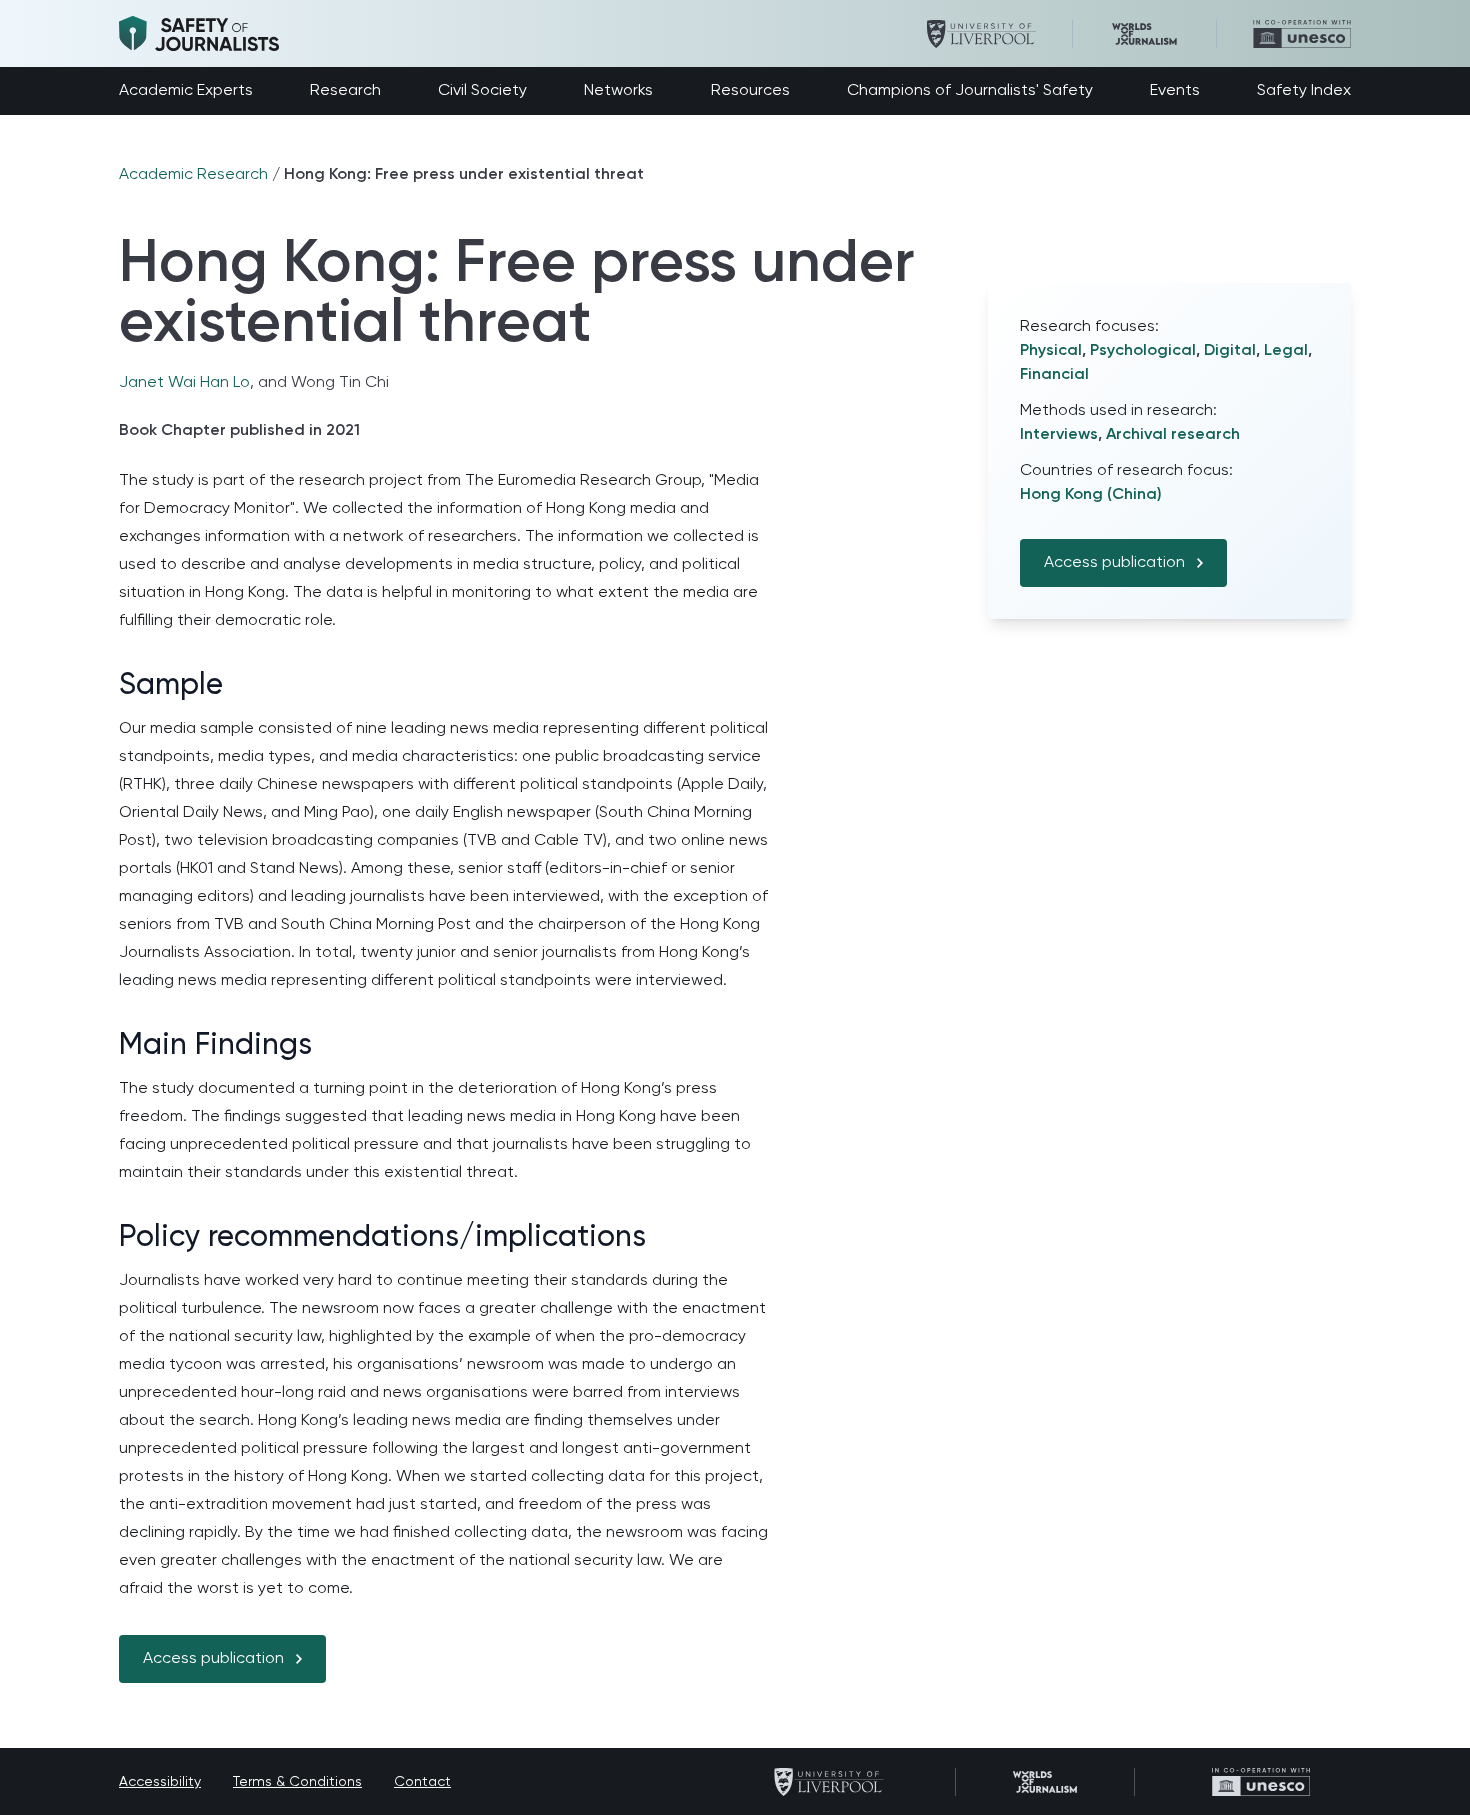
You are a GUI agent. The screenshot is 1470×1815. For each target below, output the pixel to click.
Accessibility (160, 1782)
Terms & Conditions (297, 1782)
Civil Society (482, 91)
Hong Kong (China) (1091, 495)
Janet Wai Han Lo (184, 383)
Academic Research (193, 175)
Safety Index (1304, 91)
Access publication (213, 1659)
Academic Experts (186, 91)
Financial (1054, 375)
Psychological (1143, 351)
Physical (1051, 351)
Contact (422, 1782)
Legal (1286, 351)
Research (345, 91)
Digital (1230, 351)
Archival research (1173, 435)
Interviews (1059, 435)
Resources (750, 91)
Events (1175, 91)
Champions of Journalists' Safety (970, 91)
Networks (618, 91)
